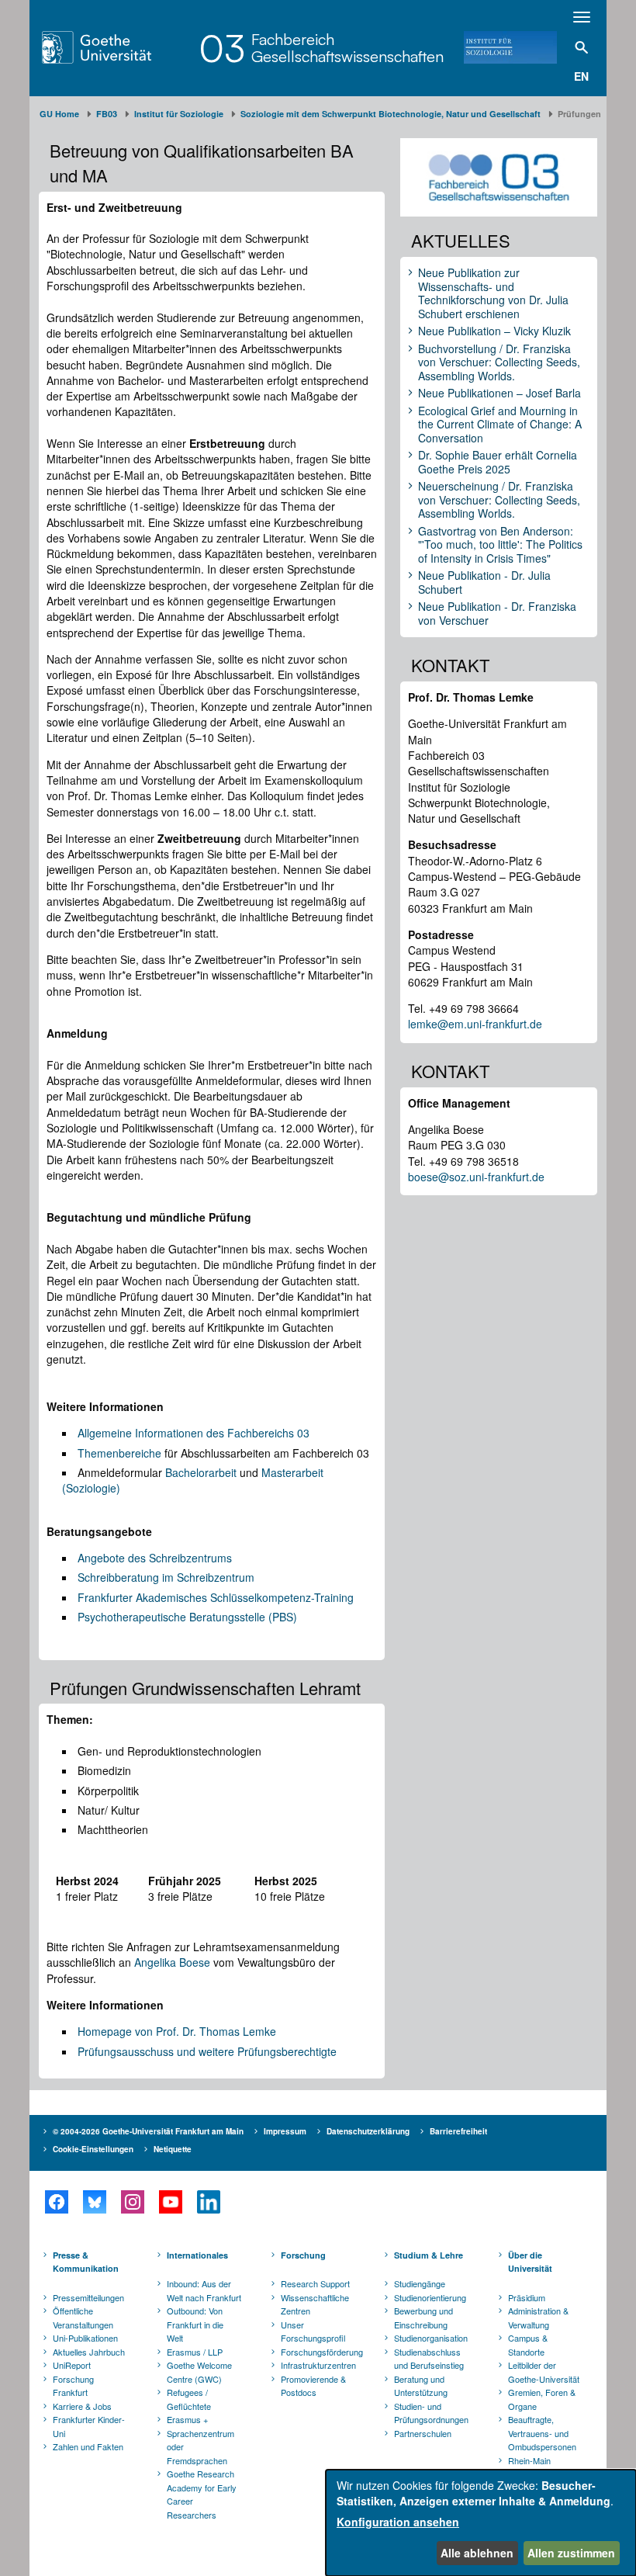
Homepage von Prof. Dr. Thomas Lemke (177, 2031)
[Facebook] (56, 2202)
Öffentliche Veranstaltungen (83, 2318)
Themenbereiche (119, 1453)
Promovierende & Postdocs (313, 2386)
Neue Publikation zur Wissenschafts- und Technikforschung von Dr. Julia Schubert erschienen (493, 293)
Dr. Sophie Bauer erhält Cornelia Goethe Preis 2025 (498, 462)
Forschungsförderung (320, 2352)
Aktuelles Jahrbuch (89, 2352)
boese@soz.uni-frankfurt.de (476, 1177)
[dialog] (481, 2523)
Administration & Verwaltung (538, 2318)
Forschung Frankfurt (73, 2386)
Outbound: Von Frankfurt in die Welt (195, 2324)
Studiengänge (420, 2283)
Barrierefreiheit (458, 2131)
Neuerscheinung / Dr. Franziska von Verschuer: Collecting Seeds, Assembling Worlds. (499, 500)
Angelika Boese (172, 1962)
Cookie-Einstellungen (93, 2149)
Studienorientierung (430, 2297)
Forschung (303, 2255)
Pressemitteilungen (88, 2297)
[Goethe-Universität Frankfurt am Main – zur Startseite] (116, 47)
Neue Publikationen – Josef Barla (499, 394)
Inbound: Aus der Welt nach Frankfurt (204, 2290)
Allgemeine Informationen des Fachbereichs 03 (194, 1433)
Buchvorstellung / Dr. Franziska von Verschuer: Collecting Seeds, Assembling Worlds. (499, 363)
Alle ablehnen (477, 2553)
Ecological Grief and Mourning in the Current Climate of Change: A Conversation (500, 425)
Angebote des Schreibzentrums (155, 1558)
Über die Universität (530, 2262)
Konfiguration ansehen (398, 2522)
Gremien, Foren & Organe (542, 2399)
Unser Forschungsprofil (313, 2332)
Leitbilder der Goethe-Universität (544, 2372)
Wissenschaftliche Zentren (315, 2304)
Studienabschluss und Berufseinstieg (429, 2359)
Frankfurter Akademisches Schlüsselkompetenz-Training (216, 1597)
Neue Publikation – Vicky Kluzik (494, 331)
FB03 (107, 114)
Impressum (285, 2131)
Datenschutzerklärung (368, 2131)
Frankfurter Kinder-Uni (89, 2426)
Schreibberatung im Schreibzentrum (166, 1577)
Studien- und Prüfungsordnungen (431, 2413)
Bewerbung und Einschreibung (423, 2318)
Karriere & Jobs (82, 2406)
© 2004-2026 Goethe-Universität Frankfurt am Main (148, 2131)
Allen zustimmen (571, 2553)
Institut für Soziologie (179, 114)
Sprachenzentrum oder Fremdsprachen (200, 2447)
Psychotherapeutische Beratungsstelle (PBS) (187, 1617)
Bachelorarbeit (201, 1472)
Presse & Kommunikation (86, 2262)
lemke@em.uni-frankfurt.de (475, 1024)
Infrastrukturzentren (318, 2365)
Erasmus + (187, 2419)
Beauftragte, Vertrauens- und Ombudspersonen (542, 2433)
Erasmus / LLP (195, 2352)
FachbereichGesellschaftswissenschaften (347, 48)
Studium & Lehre (429, 2255)
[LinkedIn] (208, 2202)
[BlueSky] (94, 2202)
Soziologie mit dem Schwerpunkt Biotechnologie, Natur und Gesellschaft (391, 114)
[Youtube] (170, 2202)
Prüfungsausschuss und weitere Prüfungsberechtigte (207, 2051)
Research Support (315, 2283)
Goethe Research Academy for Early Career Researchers (202, 2494)
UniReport (72, 2365)
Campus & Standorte (528, 2345)
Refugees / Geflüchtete (189, 2399)
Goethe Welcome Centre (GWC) (199, 2372)
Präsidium (527, 2297)
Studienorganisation (431, 2338)
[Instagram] (132, 2202)
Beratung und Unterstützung (421, 2386)
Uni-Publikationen (85, 2338)
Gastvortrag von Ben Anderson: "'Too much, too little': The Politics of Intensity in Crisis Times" (500, 545)
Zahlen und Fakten (88, 2446)
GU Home (59, 114)
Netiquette (173, 2149)
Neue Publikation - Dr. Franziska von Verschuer (497, 614)
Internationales (197, 2255)
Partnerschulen (423, 2433)
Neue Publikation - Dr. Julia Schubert (484, 582)
